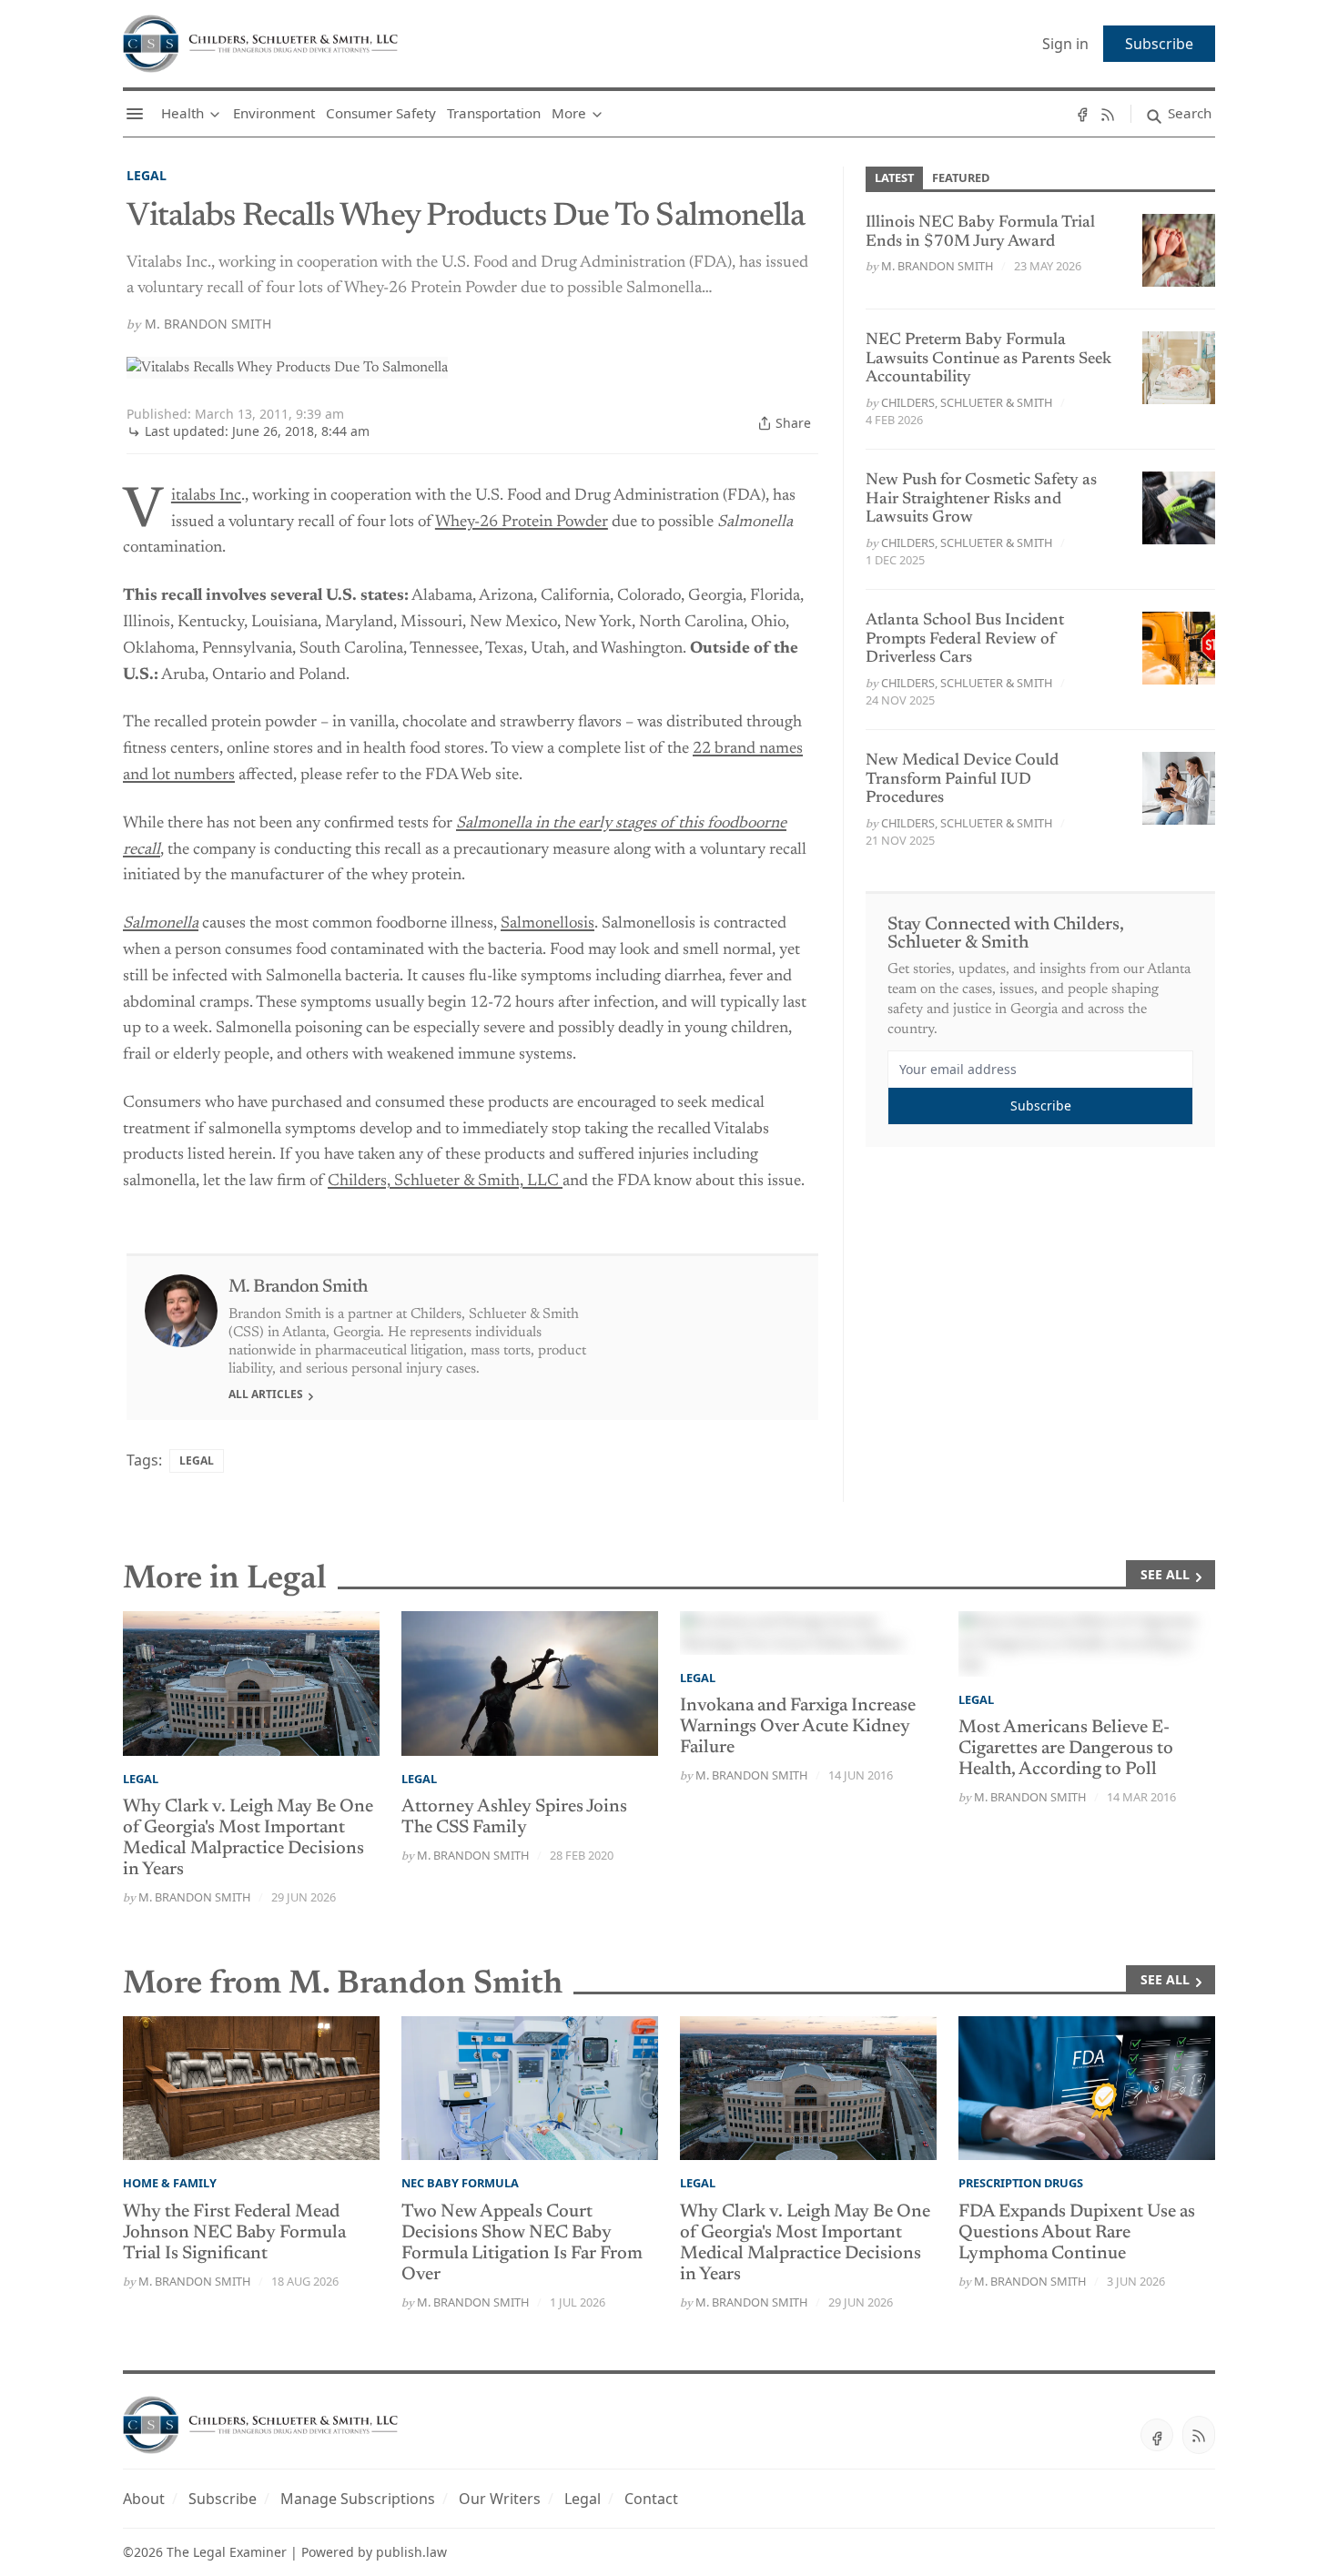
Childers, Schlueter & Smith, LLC (445, 1182)
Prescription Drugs (1021, 2183)
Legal (147, 175)
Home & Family (170, 2183)
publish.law (411, 2552)
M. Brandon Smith (208, 324)
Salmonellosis (547, 924)
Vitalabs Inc (206, 496)
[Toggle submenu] (215, 114)
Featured (961, 177)
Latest (894, 177)
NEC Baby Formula (460, 2183)
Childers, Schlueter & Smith (967, 402)
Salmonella (161, 924)
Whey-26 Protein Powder (522, 522)
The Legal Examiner (227, 2552)
